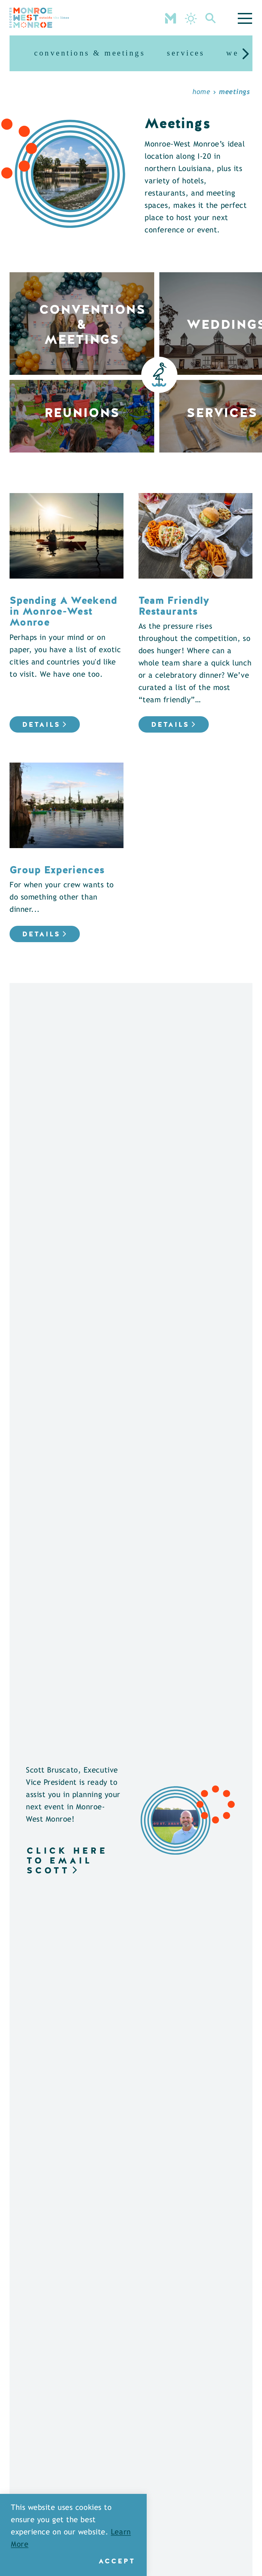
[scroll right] (246, 53)
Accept (117, 2561)
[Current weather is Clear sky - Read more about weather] (191, 19)
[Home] (39, 18)
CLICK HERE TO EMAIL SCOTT (67, 1860)
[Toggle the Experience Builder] (171, 18)
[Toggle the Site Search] (211, 18)
